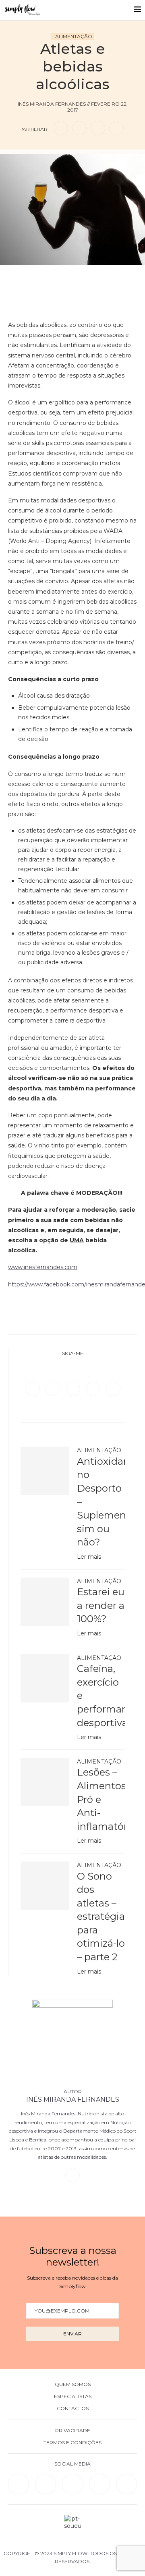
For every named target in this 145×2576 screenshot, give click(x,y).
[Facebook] (33, 1388)
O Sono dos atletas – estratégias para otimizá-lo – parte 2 (101, 1917)
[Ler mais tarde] (60, 277)
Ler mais (89, 1557)
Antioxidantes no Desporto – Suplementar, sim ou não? (101, 1502)
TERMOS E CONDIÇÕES (72, 2443)
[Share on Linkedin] (98, 128)
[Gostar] (85, 277)
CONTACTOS (73, 2409)
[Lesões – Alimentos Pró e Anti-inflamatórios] (45, 1782)
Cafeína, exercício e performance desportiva (101, 1695)
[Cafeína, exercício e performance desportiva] (45, 1678)
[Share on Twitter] (79, 128)
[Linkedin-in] (19, 2484)
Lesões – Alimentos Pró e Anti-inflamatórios (101, 1799)
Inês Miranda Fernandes (73, 2099)
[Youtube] (113, 1388)
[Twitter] (54, 1388)
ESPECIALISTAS (73, 2396)
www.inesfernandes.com (43, 1267)
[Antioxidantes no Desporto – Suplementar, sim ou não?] (45, 1471)
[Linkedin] (94, 1388)
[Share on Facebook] (61, 128)
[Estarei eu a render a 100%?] (45, 1602)
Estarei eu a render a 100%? (101, 1605)
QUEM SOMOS (73, 2384)
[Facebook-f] (46, 2484)
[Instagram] (74, 1388)
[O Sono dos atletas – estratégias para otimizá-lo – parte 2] (45, 1886)
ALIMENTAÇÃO (74, 36)
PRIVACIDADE (73, 2431)
